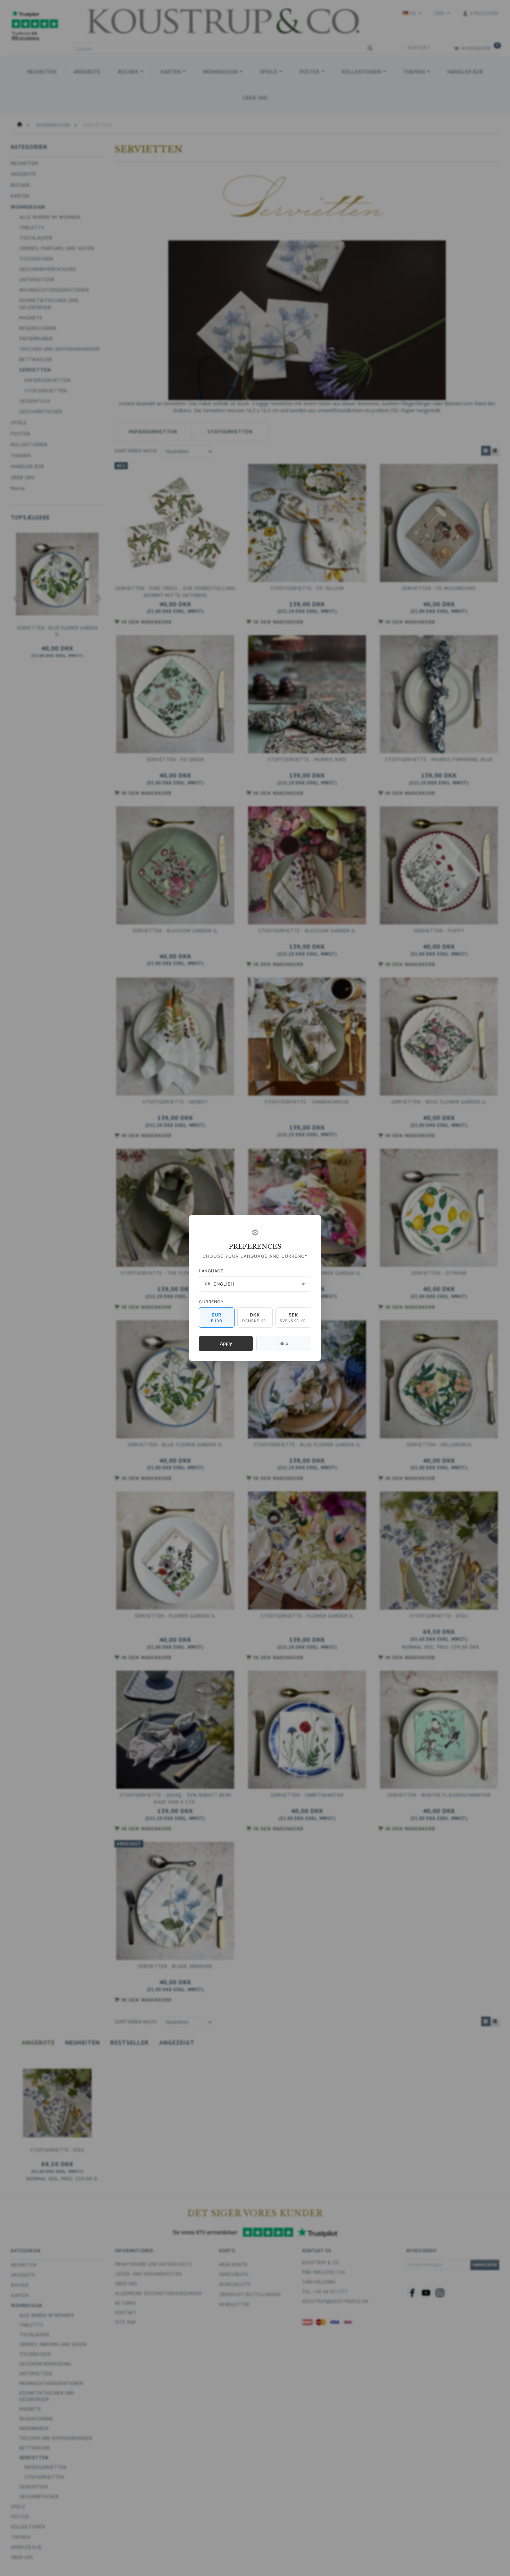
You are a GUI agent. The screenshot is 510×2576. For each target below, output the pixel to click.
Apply (226, 1343)
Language (211, 1271)
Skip (284, 1343)
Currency (211, 1302)
